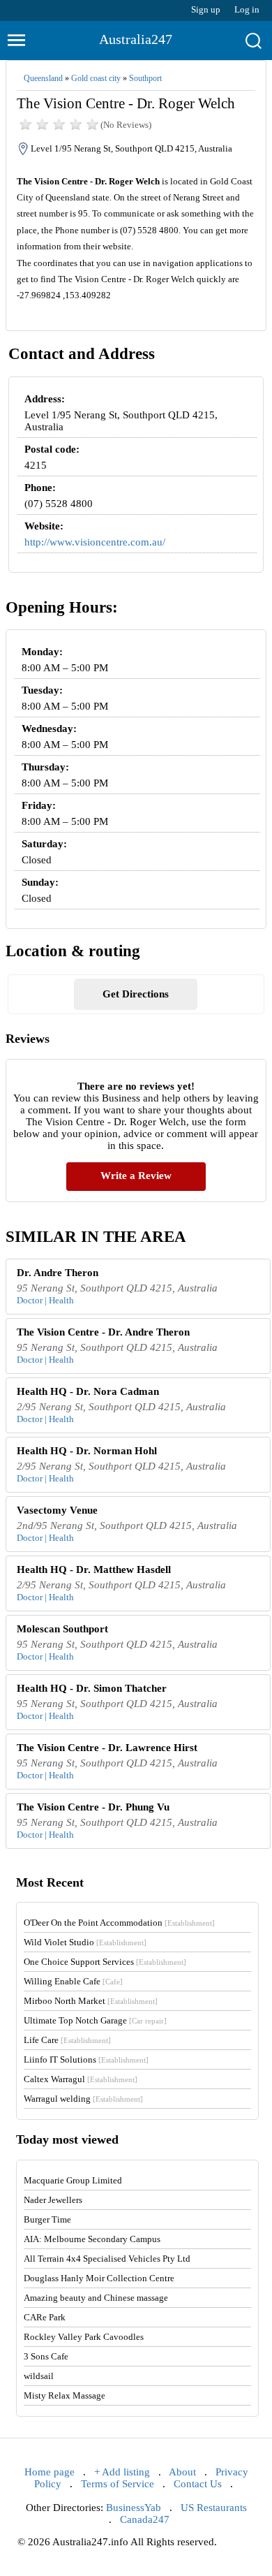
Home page (50, 2472)
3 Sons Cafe (46, 2356)
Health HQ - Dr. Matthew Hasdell (94, 1569)
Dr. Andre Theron (58, 1273)
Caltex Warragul (81, 2079)
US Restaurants (214, 2508)
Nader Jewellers (53, 2200)
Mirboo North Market (91, 2001)
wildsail (39, 2376)
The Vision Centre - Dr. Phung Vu (93, 1807)
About (182, 2472)
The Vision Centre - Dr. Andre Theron (103, 1332)
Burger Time (47, 2219)
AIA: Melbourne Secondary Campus (92, 2239)
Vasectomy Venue (57, 1510)
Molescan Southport (62, 1629)
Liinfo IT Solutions (86, 2059)
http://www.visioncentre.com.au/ (95, 542)
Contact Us (198, 2484)
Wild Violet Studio (85, 1942)
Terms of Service (118, 2484)
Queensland (43, 78)
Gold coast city (96, 78)
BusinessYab (134, 2508)
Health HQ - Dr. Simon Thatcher (92, 1688)
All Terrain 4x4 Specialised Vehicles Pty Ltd (107, 2259)
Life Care (67, 2040)
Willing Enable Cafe (73, 1981)
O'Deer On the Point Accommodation (119, 1923)
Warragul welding (83, 2099)
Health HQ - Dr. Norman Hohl (87, 1451)
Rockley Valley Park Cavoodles (84, 2337)
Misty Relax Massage (65, 2395)
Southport (145, 78)
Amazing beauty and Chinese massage (96, 2298)
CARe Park (45, 2317)
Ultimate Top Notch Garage (95, 2020)
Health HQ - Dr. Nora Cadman (88, 1391)
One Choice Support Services (105, 1962)
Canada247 (145, 2519)
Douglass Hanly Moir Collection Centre (99, 2278)
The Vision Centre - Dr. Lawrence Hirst (107, 1748)
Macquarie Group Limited (73, 2180)
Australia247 (136, 39)
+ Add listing (122, 2472)
